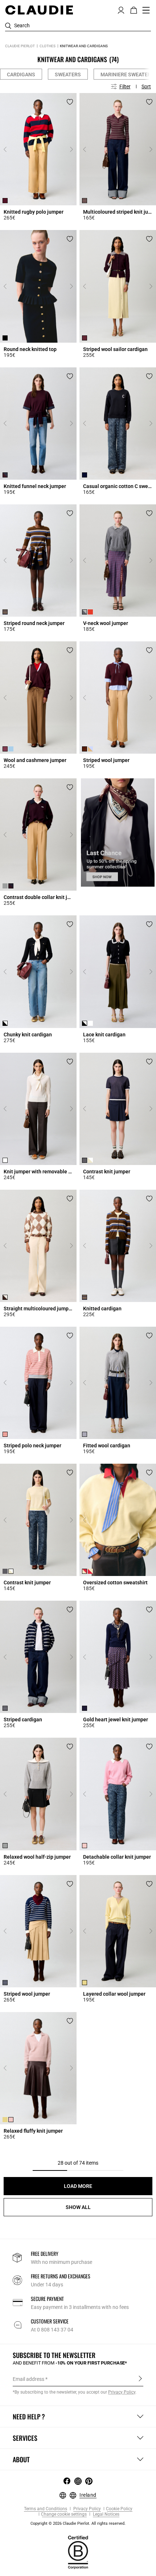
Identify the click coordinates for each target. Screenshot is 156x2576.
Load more (78, 2186)
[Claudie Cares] (78, 2552)
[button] (121, 9)
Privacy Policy (87, 2509)
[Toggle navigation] (146, 10)
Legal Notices (106, 2514)
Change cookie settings (64, 2514)
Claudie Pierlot (20, 46)
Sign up (140, 2379)
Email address (28, 2379)
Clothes (48, 46)
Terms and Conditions (46, 2509)
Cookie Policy (119, 2509)
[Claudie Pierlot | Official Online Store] (39, 10)
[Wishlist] (70, 102)
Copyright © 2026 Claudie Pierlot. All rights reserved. (78, 2523)
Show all (78, 2207)
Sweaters (68, 74)
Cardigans (21, 74)
